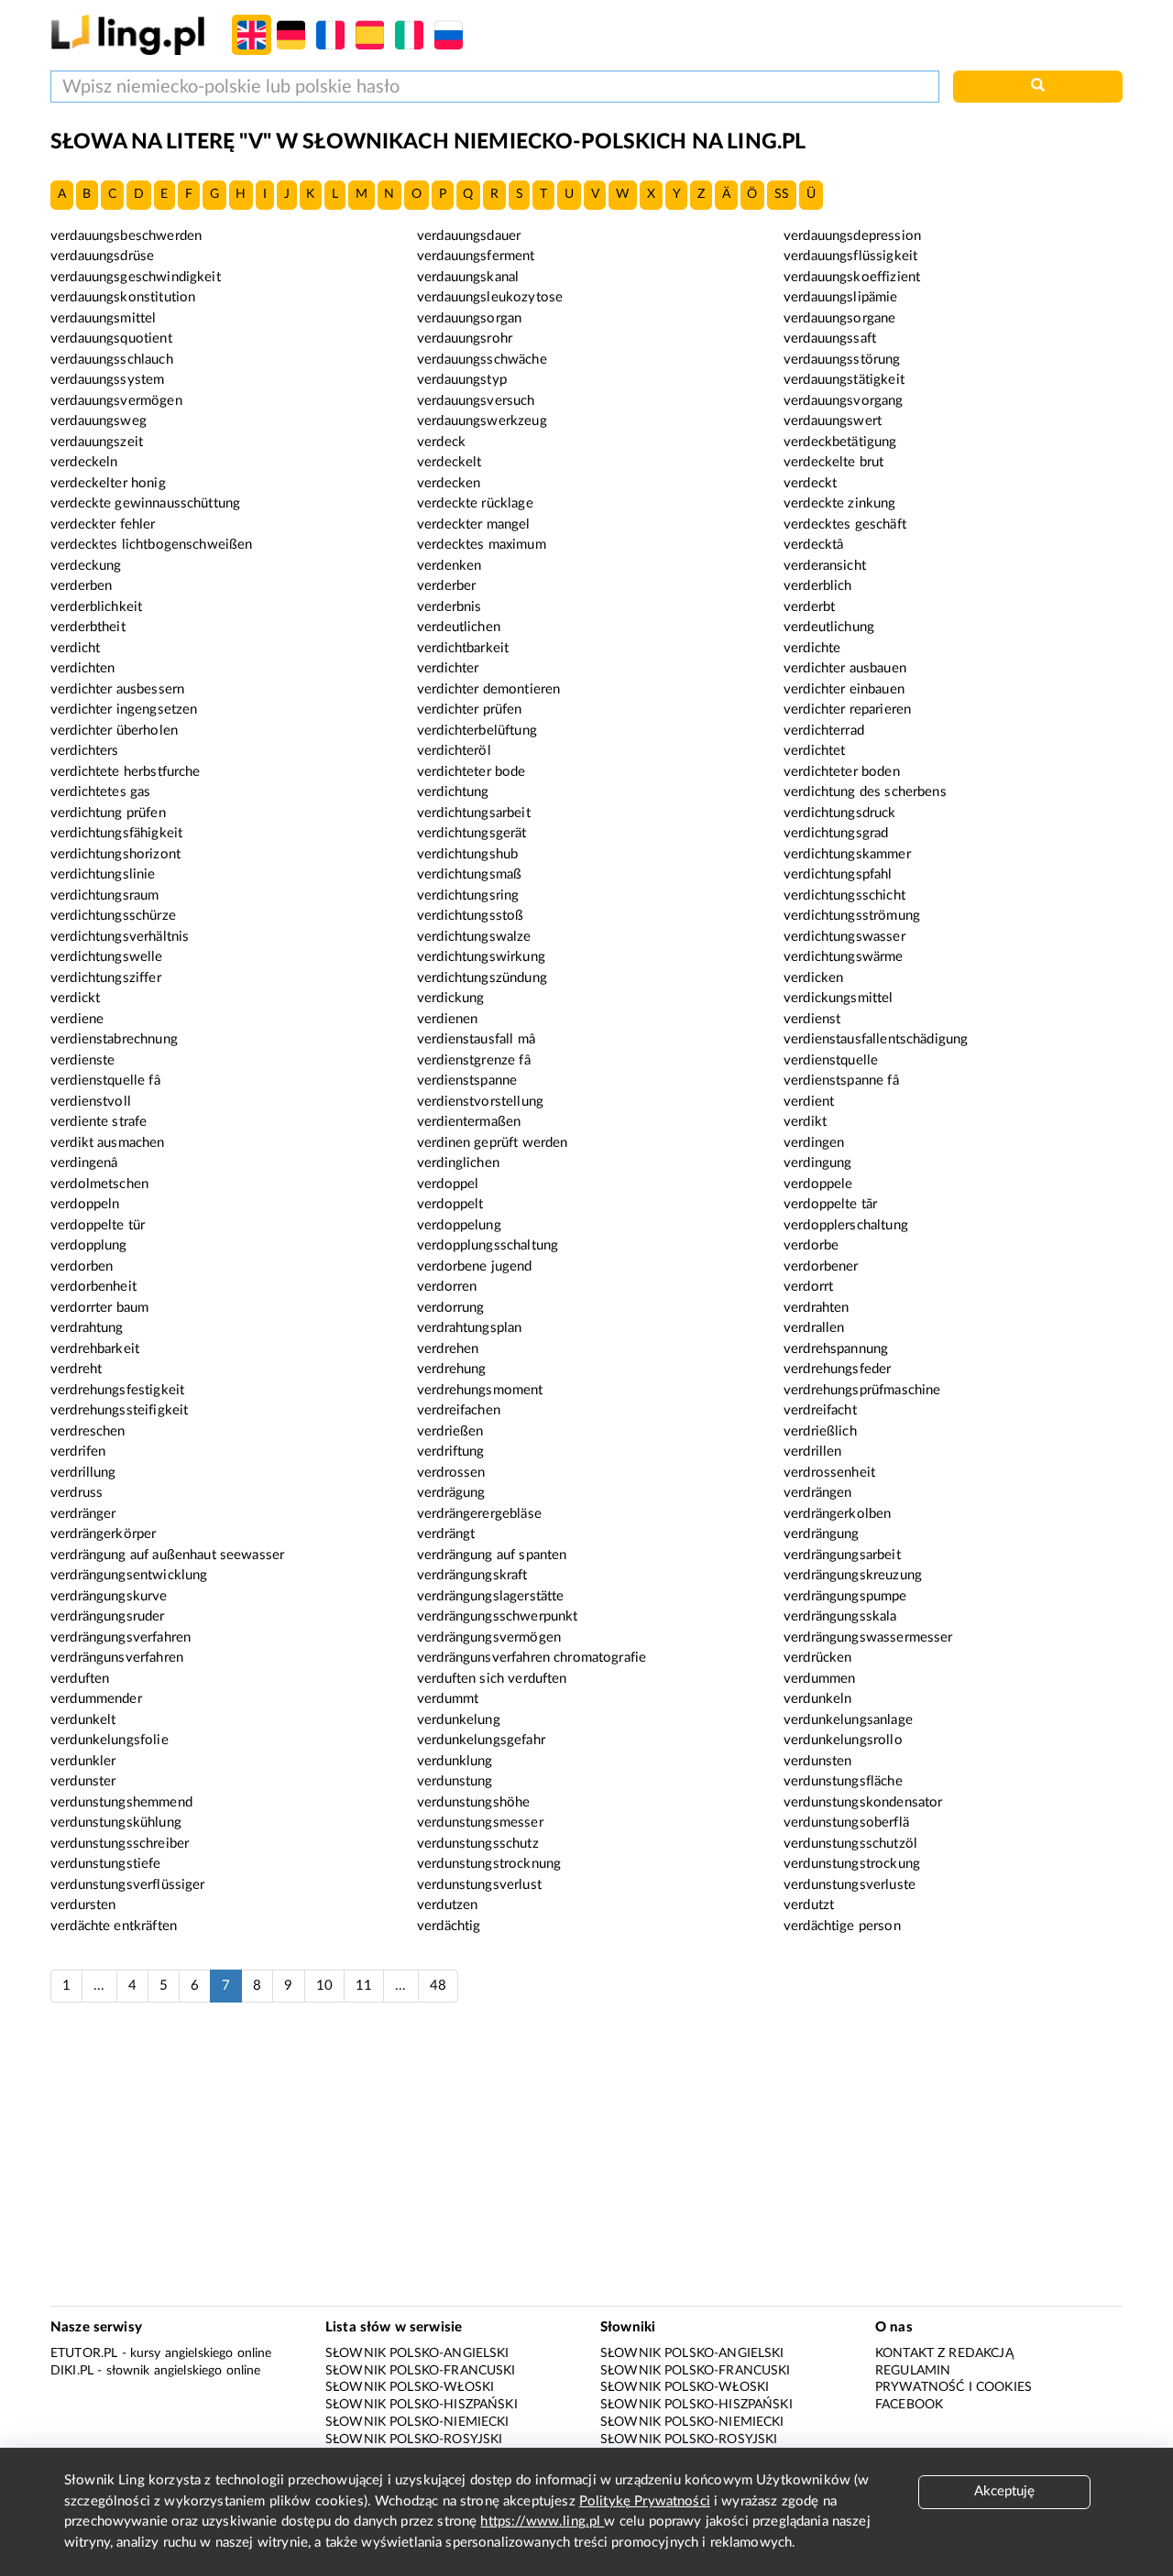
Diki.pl (72, 2371)
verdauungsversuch (476, 401)
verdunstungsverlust (479, 1885)
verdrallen (814, 1328)
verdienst (812, 1019)
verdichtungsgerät (472, 833)
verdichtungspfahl (838, 874)
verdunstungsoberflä (846, 1823)
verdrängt (446, 1534)
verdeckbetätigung (840, 442)
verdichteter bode (471, 772)
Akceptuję (1004, 2491)
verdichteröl (454, 751)
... (99, 1986)
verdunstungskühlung (116, 1823)
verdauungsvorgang (844, 401)
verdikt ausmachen (108, 1143)
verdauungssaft (830, 338)
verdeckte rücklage (475, 503)
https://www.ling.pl (542, 2521)
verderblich (818, 586)
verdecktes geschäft (845, 524)
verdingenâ (84, 1163)
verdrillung (83, 1473)
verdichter (448, 668)
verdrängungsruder (108, 1616)
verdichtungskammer (847, 854)
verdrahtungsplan (469, 1328)
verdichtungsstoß (470, 916)
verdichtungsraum (104, 895)
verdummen (819, 1679)
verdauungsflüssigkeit (850, 256)
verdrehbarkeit (95, 1349)
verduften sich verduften (492, 1679)
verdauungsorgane (839, 318)
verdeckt (810, 483)
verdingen (814, 1143)
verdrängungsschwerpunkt (497, 1616)
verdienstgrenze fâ (474, 1060)
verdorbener (821, 1266)
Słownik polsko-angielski (417, 2353)
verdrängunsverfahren (117, 1658)
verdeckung (86, 566)
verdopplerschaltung (846, 1225)
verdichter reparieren (847, 709)
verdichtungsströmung (852, 916)
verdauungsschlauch (112, 360)
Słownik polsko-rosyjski (414, 2440)
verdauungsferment (476, 256)
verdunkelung (459, 1720)
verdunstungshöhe (473, 1802)
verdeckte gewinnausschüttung (145, 503)
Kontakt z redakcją (944, 2353)
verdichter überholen (114, 731)
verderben (81, 586)
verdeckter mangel (474, 524)
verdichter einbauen (844, 689)
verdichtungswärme (844, 957)
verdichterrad (824, 731)
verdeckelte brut (833, 462)
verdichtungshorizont (115, 854)
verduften (80, 1679)
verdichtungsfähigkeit (116, 833)
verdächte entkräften (114, 1926)
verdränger (83, 1514)
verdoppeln (85, 1204)
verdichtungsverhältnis (120, 937)
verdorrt (808, 1287)
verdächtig (449, 1926)
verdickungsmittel (839, 998)
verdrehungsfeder (837, 1369)
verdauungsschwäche (482, 360)
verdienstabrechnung (114, 1039)
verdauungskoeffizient (852, 277)
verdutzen (447, 1905)
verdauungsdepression (852, 236)
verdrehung (452, 1369)
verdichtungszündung (482, 978)
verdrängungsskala (840, 1616)
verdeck (441, 442)
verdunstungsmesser (480, 1823)
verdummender (96, 1699)
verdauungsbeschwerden (126, 236)
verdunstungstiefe (106, 1864)
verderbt (809, 607)
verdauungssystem (107, 380)
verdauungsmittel (103, 318)
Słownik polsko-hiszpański (422, 2405)
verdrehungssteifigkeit (119, 1410)
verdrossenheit (829, 1473)
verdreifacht (820, 1410)
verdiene (77, 1019)
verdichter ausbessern (117, 689)
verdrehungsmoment (480, 1390)
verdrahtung (87, 1328)
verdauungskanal (468, 277)
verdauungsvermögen (116, 401)
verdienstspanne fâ (841, 1081)
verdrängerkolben (837, 1514)
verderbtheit (88, 627)
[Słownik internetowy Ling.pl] (128, 34)
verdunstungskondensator (863, 1802)
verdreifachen (459, 1410)
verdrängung (822, 1534)
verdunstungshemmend (121, 1802)
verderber (446, 586)
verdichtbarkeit (463, 648)
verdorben (82, 1266)
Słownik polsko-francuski (421, 2371)
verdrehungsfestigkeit (117, 1390)
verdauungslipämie (841, 297)
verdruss (77, 1493)
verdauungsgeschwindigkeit (136, 277)
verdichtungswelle (107, 957)
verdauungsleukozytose (490, 297)
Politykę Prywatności (645, 2501)
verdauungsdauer (469, 236)
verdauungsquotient (111, 338)
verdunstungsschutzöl (850, 1844)
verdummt (448, 1699)
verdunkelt (83, 1720)
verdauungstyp (462, 380)
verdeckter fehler (103, 524)
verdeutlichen (459, 627)
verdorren (447, 1287)
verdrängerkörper (103, 1534)
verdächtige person (842, 1926)
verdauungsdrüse (102, 256)
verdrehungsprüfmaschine (862, 1390)
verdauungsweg (99, 421)
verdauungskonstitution (123, 297)
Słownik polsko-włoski (410, 2387)
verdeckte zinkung (840, 503)
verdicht (75, 648)
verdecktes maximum (482, 545)
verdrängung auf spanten (492, 1555)
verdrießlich (820, 1431)
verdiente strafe (99, 1122)
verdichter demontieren (488, 689)
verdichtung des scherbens (865, 792)
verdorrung (451, 1308)
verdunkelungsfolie (110, 1740)
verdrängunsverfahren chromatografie (532, 1658)
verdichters (85, 751)
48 (438, 1986)
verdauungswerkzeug (482, 421)
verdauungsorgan (469, 318)
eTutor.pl (84, 2353)
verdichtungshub (467, 854)
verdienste (83, 1060)
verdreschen (88, 1431)
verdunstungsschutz (478, 1844)
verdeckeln (84, 462)
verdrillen (813, 1452)
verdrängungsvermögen (489, 1637)
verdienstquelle (831, 1060)
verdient (809, 1102)
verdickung (451, 998)
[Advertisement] (586, 2164)
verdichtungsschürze (113, 916)
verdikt (805, 1122)
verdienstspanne (467, 1081)
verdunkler (83, 1761)
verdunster (83, 1781)
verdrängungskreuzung (853, 1575)
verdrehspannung (836, 1349)
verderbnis (449, 607)
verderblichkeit (96, 607)
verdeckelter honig (108, 483)
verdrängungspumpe (845, 1596)
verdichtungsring (468, 895)
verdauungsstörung (842, 360)
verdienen (447, 1019)
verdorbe (811, 1245)
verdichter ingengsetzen (124, 709)
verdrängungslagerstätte (490, 1596)
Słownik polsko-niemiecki (417, 2422)
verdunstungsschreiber (120, 1844)
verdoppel (448, 1184)
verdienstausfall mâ (476, 1039)
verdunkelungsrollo (843, 1740)
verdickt (75, 998)
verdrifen (78, 1452)
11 (364, 1986)
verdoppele (818, 1184)
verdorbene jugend (475, 1266)
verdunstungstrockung (852, 1864)
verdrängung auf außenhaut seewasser (167, 1555)
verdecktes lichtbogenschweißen (152, 545)
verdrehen (448, 1349)
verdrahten (817, 1308)
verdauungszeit (97, 442)
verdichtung (453, 792)
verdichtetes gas (100, 792)
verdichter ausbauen (845, 668)
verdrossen (451, 1473)
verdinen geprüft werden (492, 1143)
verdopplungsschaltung (488, 1245)
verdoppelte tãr (830, 1204)
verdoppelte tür (98, 1225)
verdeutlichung (829, 627)
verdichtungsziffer (106, 978)
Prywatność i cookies (954, 2387)
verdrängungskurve (109, 1596)
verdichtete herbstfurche (126, 772)
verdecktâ (813, 545)
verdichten (83, 668)
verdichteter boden (842, 772)
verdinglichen (458, 1163)
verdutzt (809, 1905)
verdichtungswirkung (481, 957)
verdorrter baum (99, 1308)
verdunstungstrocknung (489, 1864)
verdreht (76, 1369)
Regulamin (913, 2371)
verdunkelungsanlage (848, 1720)
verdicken (813, 978)
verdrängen (818, 1493)
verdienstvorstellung (480, 1102)
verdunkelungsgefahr (481, 1740)
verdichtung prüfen (108, 813)
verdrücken (818, 1658)
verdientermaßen (469, 1122)
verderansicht (825, 566)
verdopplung (89, 1245)
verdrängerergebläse (479, 1514)
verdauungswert (833, 421)
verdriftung (451, 1452)
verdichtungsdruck (840, 813)
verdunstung (455, 1781)
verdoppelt (450, 1204)
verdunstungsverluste (850, 1885)
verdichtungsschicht (844, 895)
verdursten (83, 1905)
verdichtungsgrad (836, 833)
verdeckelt (449, 462)
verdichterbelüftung (477, 731)
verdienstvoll (91, 1102)
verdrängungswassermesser (868, 1637)
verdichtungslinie (103, 874)
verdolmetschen (99, 1184)
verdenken (449, 566)
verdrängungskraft (472, 1575)
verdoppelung (459, 1225)
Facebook (909, 2405)
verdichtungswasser (844, 937)
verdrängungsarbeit (842, 1555)
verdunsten (818, 1761)
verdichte (812, 648)
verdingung (818, 1163)
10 (324, 1986)
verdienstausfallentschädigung (876, 1039)
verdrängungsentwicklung (129, 1575)
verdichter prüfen (470, 709)
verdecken (449, 483)
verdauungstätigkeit (844, 380)
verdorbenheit (93, 1287)
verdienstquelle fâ (105, 1081)
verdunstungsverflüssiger (128, 1885)
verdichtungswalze (474, 937)
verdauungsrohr (465, 338)
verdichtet (815, 751)
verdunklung (455, 1761)
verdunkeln (818, 1699)
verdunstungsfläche (843, 1781)
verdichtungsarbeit (474, 813)
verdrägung (451, 1493)
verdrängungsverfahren (121, 1637)
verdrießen (450, 1431)
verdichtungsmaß (469, 874)
